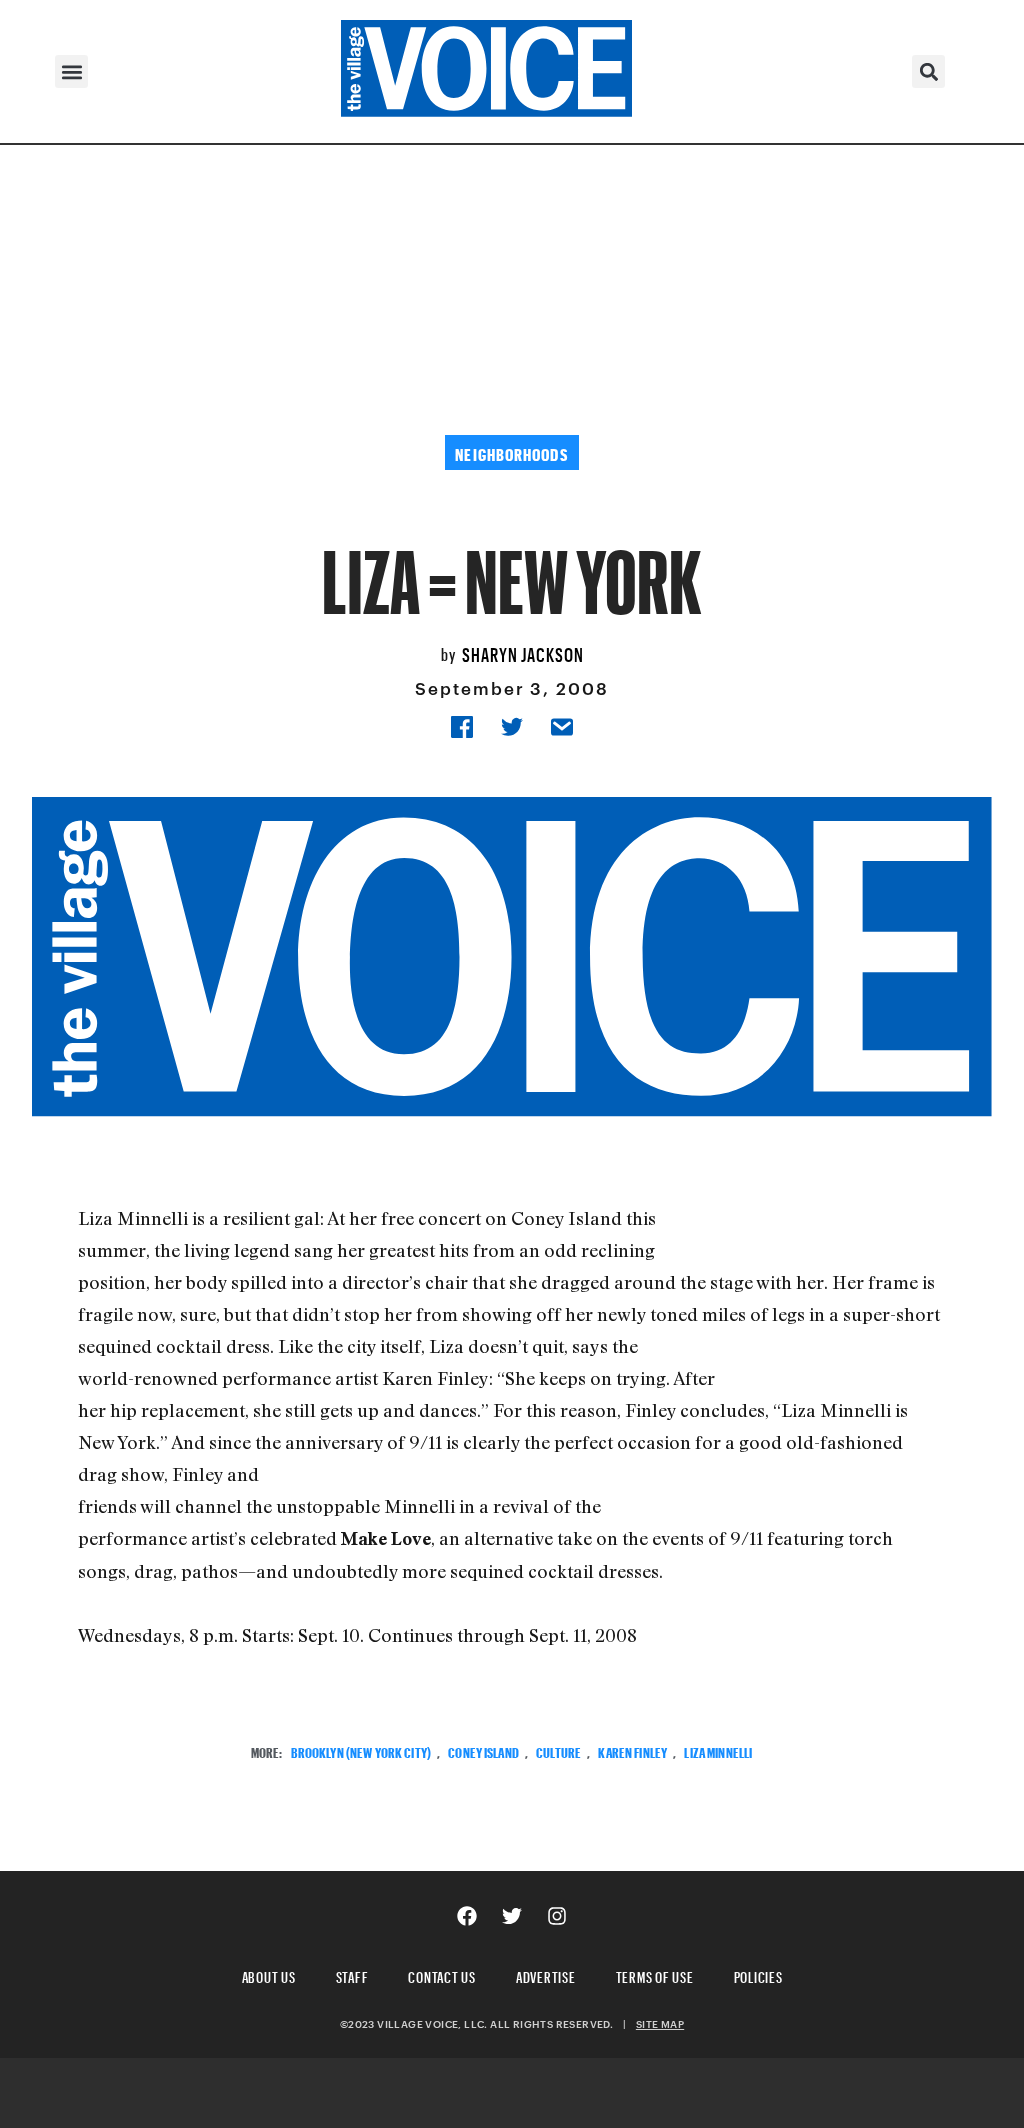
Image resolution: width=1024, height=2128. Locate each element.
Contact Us (442, 1974)
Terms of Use (655, 1974)
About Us (269, 1974)
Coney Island (483, 1750)
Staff (352, 1974)
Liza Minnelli (718, 1750)
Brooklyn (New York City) (361, 1750)
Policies (758, 1974)
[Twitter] (512, 1916)
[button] (71, 71)
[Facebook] (467, 1916)
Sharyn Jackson (523, 652)
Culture (558, 1750)
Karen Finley (632, 1750)
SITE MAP (660, 2024)
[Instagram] (557, 1916)
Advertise (546, 1974)
